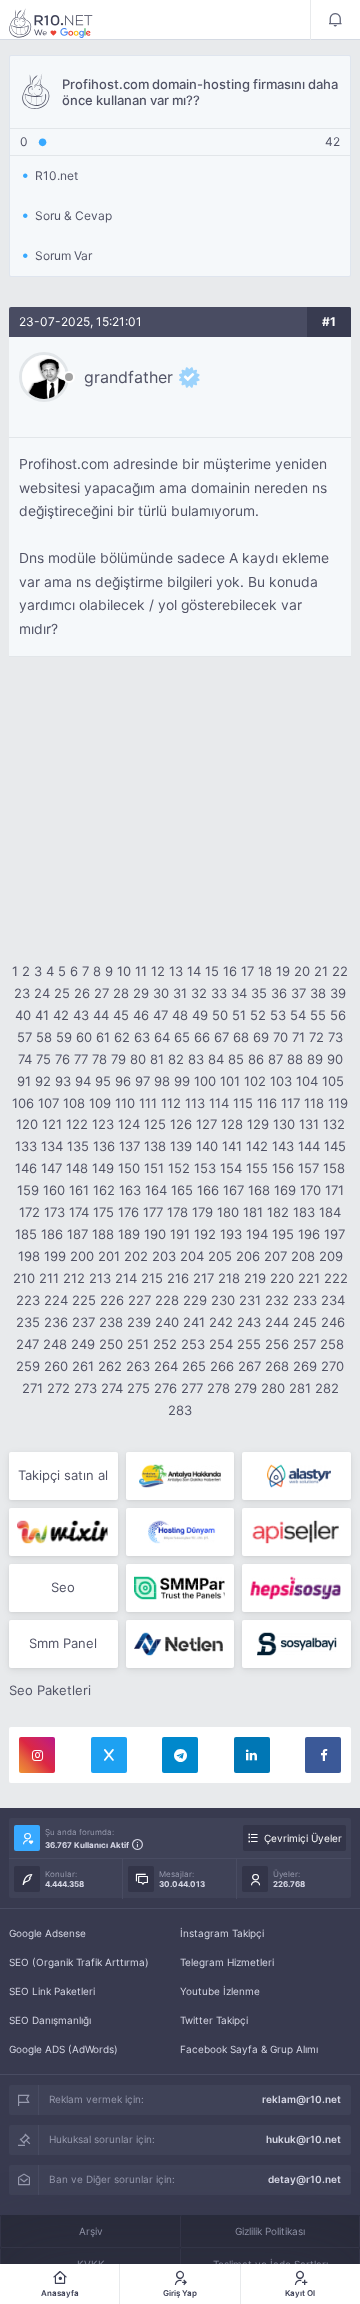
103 (281, 1081)
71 (298, 1037)
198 (29, 1256)
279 (245, 1388)
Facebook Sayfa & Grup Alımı (249, 2049)
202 (136, 1256)
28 (121, 993)
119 (338, 1103)
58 (44, 1037)
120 (27, 1124)
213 (100, 1278)
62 (122, 1037)
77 (81, 1059)
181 (253, 1212)
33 (219, 993)
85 (236, 1059)
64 (162, 1037)
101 (230, 1081)
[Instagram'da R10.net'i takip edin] (37, 1755)
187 (77, 1234)
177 (153, 1212)
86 (256, 1059)
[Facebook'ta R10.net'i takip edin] (323, 1755)
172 (29, 1212)
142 (257, 1146)
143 (283, 1146)
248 (55, 1344)
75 (43, 1059)
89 (315, 1059)
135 (78, 1146)
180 (228, 1212)
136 (104, 1146)
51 (239, 1015)
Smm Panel (63, 1643)
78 (99, 1059)
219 (255, 1278)
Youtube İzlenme (220, 1991)
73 (335, 1037)
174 (79, 1212)
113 (195, 1103)
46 (141, 1015)
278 (218, 1388)
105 (333, 1081)
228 (167, 1300)
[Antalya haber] (180, 1476)
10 (124, 971)
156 (283, 1168)
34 (239, 993)
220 (282, 1278)
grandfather (128, 377)
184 (330, 1212)
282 (327, 1388)
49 (200, 1015)
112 (171, 1103)
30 (161, 993)
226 (112, 1300)
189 (129, 1234)
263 (138, 1366)
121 (52, 1124)
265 (194, 1366)
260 (56, 1366)
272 (58, 1388)
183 (304, 1212)
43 (81, 1015)
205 (220, 1256)
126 (181, 1124)
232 (277, 1300)
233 (305, 1300)
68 (241, 1037)
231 (250, 1300)
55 (318, 1015)
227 (139, 1300)
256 (277, 1344)
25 (62, 993)
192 (205, 1234)
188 (103, 1234)
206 (248, 1256)
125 (155, 1124)
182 (278, 1212)
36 (279, 993)
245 (305, 1322)
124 (129, 1124)
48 (180, 1015)
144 (309, 1146)
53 (278, 1015)
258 (332, 1344)
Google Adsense (47, 1933)
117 (290, 1103)
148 (77, 1168)
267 (249, 1366)
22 (340, 971)
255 (249, 1344)
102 (255, 1081)
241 (194, 1322)
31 (180, 993)
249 (83, 1344)
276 (165, 1388)
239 (139, 1322)
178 (177, 1212)
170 (310, 1190)
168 (259, 1190)
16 (230, 971)
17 (247, 971)
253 (193, 1344)
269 (305, 1366)
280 (273, 1388)
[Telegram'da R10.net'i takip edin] (180, 1755)
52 (258, 1015)
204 (192, 1256)
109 (100, 1103)
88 (295, 1059)
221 (309, 1278)
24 (42, 993)
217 (203, 1278)
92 (43, 1081)
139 (181, 1146)
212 (74, 1278)
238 (111, 1322)
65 (182, 1037)
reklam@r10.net (301, 2099)
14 (194, 971)
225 (84, 1300)
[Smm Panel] (296, 1532)
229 (195, 1300)
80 (138, 1059)
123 (103, 1124)
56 (338, 1015)
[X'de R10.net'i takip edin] (109, 1755)
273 (85, 1388)
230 (223, 1300)
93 (63, 1081)
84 (216, 1059)
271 (32, 1388)
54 (298, 1015)
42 (61, 1015)
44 (101, 1015)
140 (207, 1146)
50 (220, 1015)
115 (243, 1103)
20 (302, 971)
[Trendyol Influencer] (63, 1532)
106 (23, 1103)
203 (164, 1256)
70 (280, 1037)
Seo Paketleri (50, 1690)
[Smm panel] (180, 1588)
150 (129, 1168)
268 (277, 1366)
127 (206, 1124)
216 (178, 1278)
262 (110, 1366)
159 (28, 1190)
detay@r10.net (304, 2179)
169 (285, 1190)
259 (28, 1366)
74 (25, 1059)
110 (125, 1103)
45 (121, 1015)
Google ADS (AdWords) (63, 2049)
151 (154, 1168)
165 (182, 1190)
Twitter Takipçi (214, 2020)
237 (83, 1322)
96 (123, 1081)
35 (259, 993)
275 (138, 1388)
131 (309, 1124)
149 (103, 1168)
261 (83, 1366)
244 (277, 1322)
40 (23, 1015)
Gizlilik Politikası (270, 2231)
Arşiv (91, 2231)
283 (180, 1410)
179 (202, 1212)
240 (167, 1322)
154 (231, 1168)
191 (180, 1234)
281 (300, 1388)
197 (334, 1234)
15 (212, 971)
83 (196, 1059)
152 (179, 1168)
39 (338, 993)
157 (308, 1168)
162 (104, 1190)
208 (303, 1256)
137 (129, 1146)
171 (334, 1190)
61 (103, 1037)
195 (283, 1234)
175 (103, 1212)
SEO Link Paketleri (52, 1991)
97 (142, 1081)
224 (56, 1300)
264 (166, 1366)
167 (233, 1190)
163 (130, 1190)
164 (156, 1190)
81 (157, 1059)
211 (49, 1278)
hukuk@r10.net (303, 2139)
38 (318, 993)
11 (141, 971)
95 (103, 1081)
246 (333, 1322)
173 (54, 1212)
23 (22, 993)
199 (55, 1256)
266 (222, 1366)
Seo (63, 1587)
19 (283, 971)
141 (232, 1146)
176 (128, 1212)
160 (54, 1190)
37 (298, 993)
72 (316, 1037)
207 (275, 1256)
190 (155, 1234)
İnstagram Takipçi (222, 1933)
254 (221, 1344)
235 (28, 1322)
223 (28, 1300)
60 (84, 1037)
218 (229, 1278)
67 (221, 1037)
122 (77, 1124)
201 (109, 1256)
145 (335, 1146)
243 (249, 1322)
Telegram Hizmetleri (227, 1962)
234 (333, 1300)
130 (284, 1124)
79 (118, 1059)
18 (265, 971)
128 (232, 1124)
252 (165, 1344)
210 (24, 1278)
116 (267, 1103)
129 (258, 1124)
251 (138, 1344)
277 (192, 1388)
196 (309, 1234)
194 (257, 1234)
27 (101, 993)
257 (304, 1344)
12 (158, 971)
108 (74, 1103)
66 (202, 1037)
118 (314, 1103)
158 (334, 1168)
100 (205, 1081)
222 (336, 1278)
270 (332, 1366)
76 (62, 1059)
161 (79, 1190)
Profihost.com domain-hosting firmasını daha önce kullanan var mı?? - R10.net (64, 23)
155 (257, 1168)
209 (331, 1256)
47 (160, 1015)
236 (56, 1322)
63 (142, 1037)
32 (199, 993)
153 (205, 1168)
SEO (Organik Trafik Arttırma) (79, 1962)
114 (219, 1103)
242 (221, 1322)
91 (24, 1081)
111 (148, 1103)
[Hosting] (296, 1476)
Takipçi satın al (63, 1475)
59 (64, 1037)
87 (275, 1059)
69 (261, 1037)
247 (27, 1344)
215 (152, 1278)
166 (208, 1190)
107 (48, 1103)
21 (321, 971)
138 (155, 1146)
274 (112, 1388)
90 (335, 1059)
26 (82, 993)
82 (176, 1059)
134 (52, 1146)
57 (24, 1037)
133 (26, 1146)
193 (231, 1234)
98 (162, 1081)
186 (52, 1234)
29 (141, 993)
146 (26, 1168)
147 (51, 1168)
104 (307, 1081)
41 (42, 1015)
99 (182, 1081)
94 (83, 1081)
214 (126, 1278)
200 (82, 1256)
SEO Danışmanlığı (50, 2020)
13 (176, 971)
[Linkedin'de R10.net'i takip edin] (252, 1755)
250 (111, 1344)
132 (334, 1124)
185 (26, 1234)
